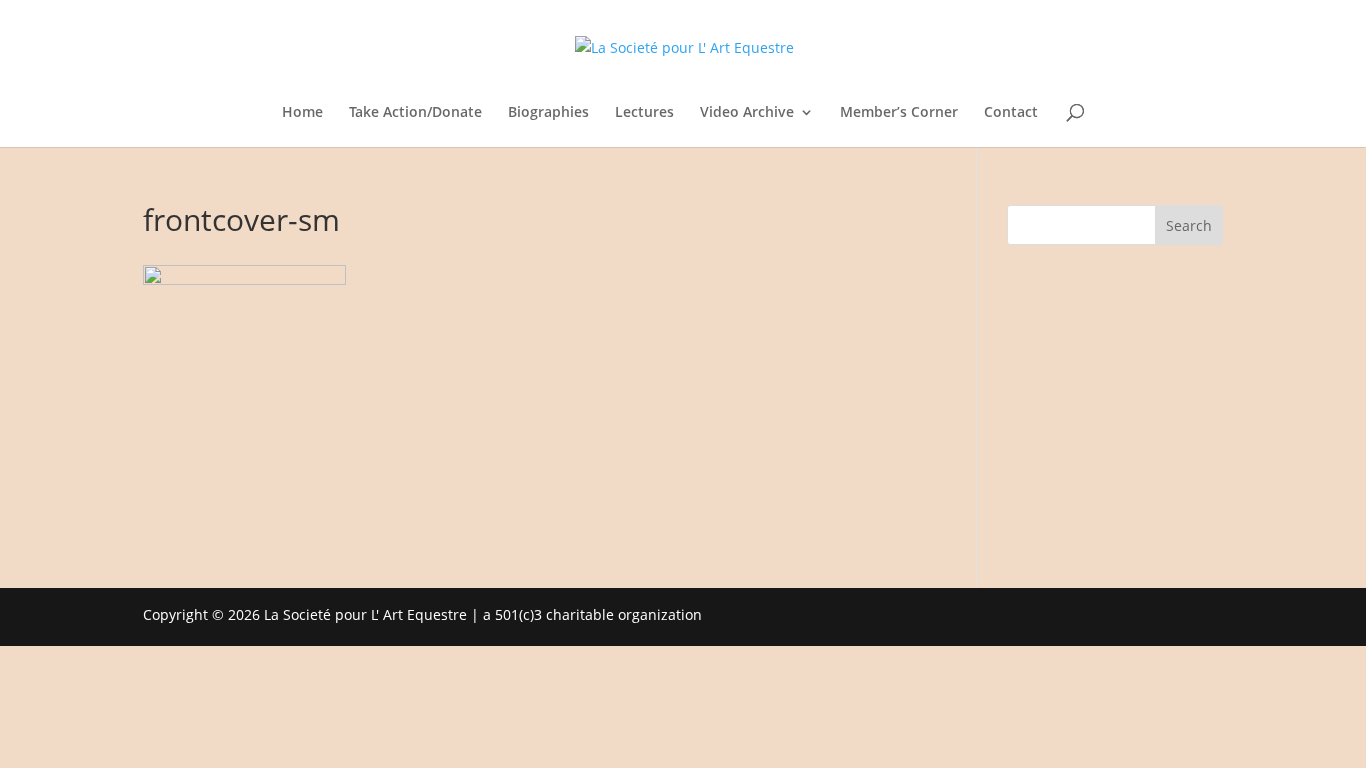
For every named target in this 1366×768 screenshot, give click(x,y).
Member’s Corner (899, 113)
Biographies (548, 113)
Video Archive (747, 113)
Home (302, 113)
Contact (1011, 113)
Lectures (644, 113)
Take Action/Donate (415, 113)
